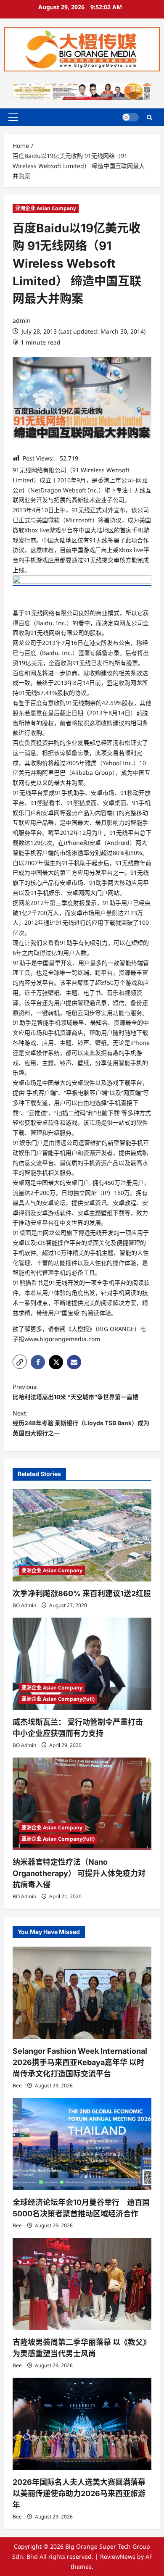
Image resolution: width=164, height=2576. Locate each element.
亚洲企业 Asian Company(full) (58, 1699)
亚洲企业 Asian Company (46, 208)
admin (22, 320)
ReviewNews (118, 2556)
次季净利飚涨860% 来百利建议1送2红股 (82, 1593)
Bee (17, 2085)
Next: (81, 1423)
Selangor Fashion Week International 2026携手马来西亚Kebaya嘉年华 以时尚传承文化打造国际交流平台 (80, 2062)
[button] (13, 117)
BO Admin (24, 1605)
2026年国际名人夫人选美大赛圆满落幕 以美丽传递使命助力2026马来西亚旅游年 (79, 2493)
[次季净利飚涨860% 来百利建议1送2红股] (82, 1535)
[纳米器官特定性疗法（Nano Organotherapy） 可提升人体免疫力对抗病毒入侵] (82, 1804)
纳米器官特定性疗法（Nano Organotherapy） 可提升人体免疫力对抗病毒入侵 (79, 1873)
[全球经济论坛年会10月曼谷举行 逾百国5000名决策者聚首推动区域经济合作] (82, 2144)
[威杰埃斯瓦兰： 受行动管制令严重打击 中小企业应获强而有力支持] (82, 1664)
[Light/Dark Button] (130, 117)
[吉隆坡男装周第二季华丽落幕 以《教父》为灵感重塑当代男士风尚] (82, 2284)
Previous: (75, 1392)
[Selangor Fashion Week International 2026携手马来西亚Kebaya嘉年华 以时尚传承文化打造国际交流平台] (82, 1993)
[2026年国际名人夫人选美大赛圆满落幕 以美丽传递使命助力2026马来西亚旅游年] (82, 2424)
